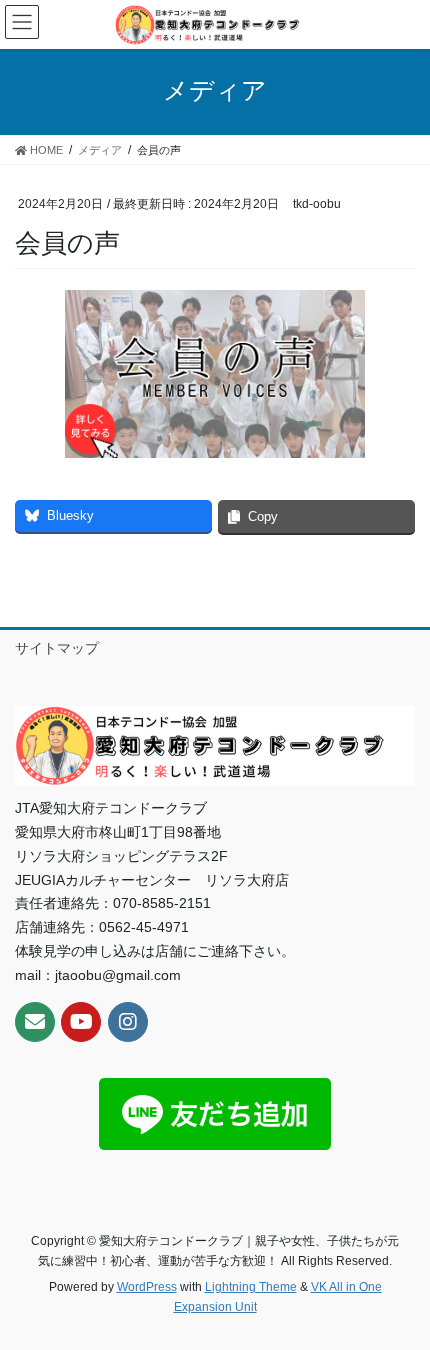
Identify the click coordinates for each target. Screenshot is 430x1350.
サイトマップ (57, 648)
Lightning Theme (251, 1287)
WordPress (147, 1287)
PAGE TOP (399, 1292)
